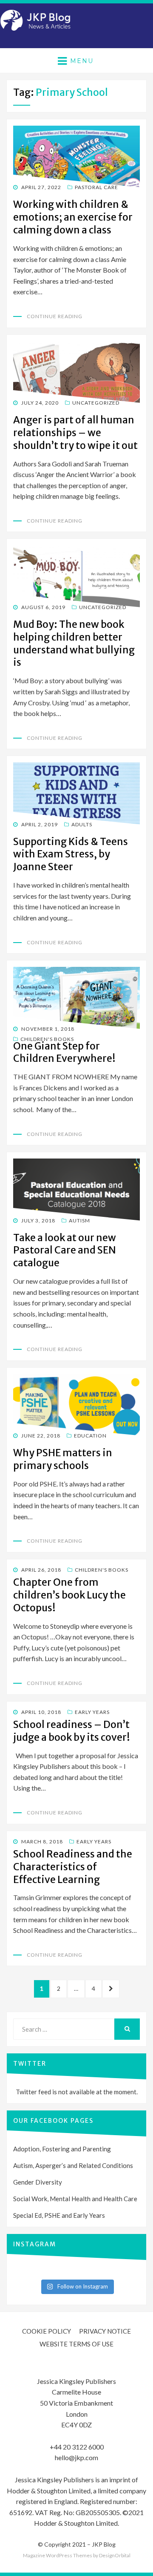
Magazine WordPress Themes (58, 2555)
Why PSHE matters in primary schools (63, 1459)
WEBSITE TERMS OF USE (76, 2344)
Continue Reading (55, 316)
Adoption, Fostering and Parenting (62, 2149)
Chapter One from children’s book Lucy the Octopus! (69, 1595)
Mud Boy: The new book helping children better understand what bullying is (74, 643)
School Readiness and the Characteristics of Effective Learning (73, 1867)
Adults (82, 824)
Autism (79, 1220)
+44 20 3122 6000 (77, 2447)
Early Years (92, 1712)
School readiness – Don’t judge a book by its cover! (72, 1731)
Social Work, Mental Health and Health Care (75, 2199)
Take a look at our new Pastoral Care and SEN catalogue (65, 1250)
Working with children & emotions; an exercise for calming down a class (73, 217)
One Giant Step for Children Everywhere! (64, 1052)
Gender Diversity (38, 2182)
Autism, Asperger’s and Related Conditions (73, 2165)
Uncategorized (96, 403)
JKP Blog (104, 2544)
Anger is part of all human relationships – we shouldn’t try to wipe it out (75, 433)
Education (90, 1436)
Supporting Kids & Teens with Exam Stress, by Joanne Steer (71, 854)
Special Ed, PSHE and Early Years (59, 2215)
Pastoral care (96, 187)
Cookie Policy (47, 2331)
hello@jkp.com (76, 2457)
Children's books (47, 1039)
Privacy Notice (105, 2331)
